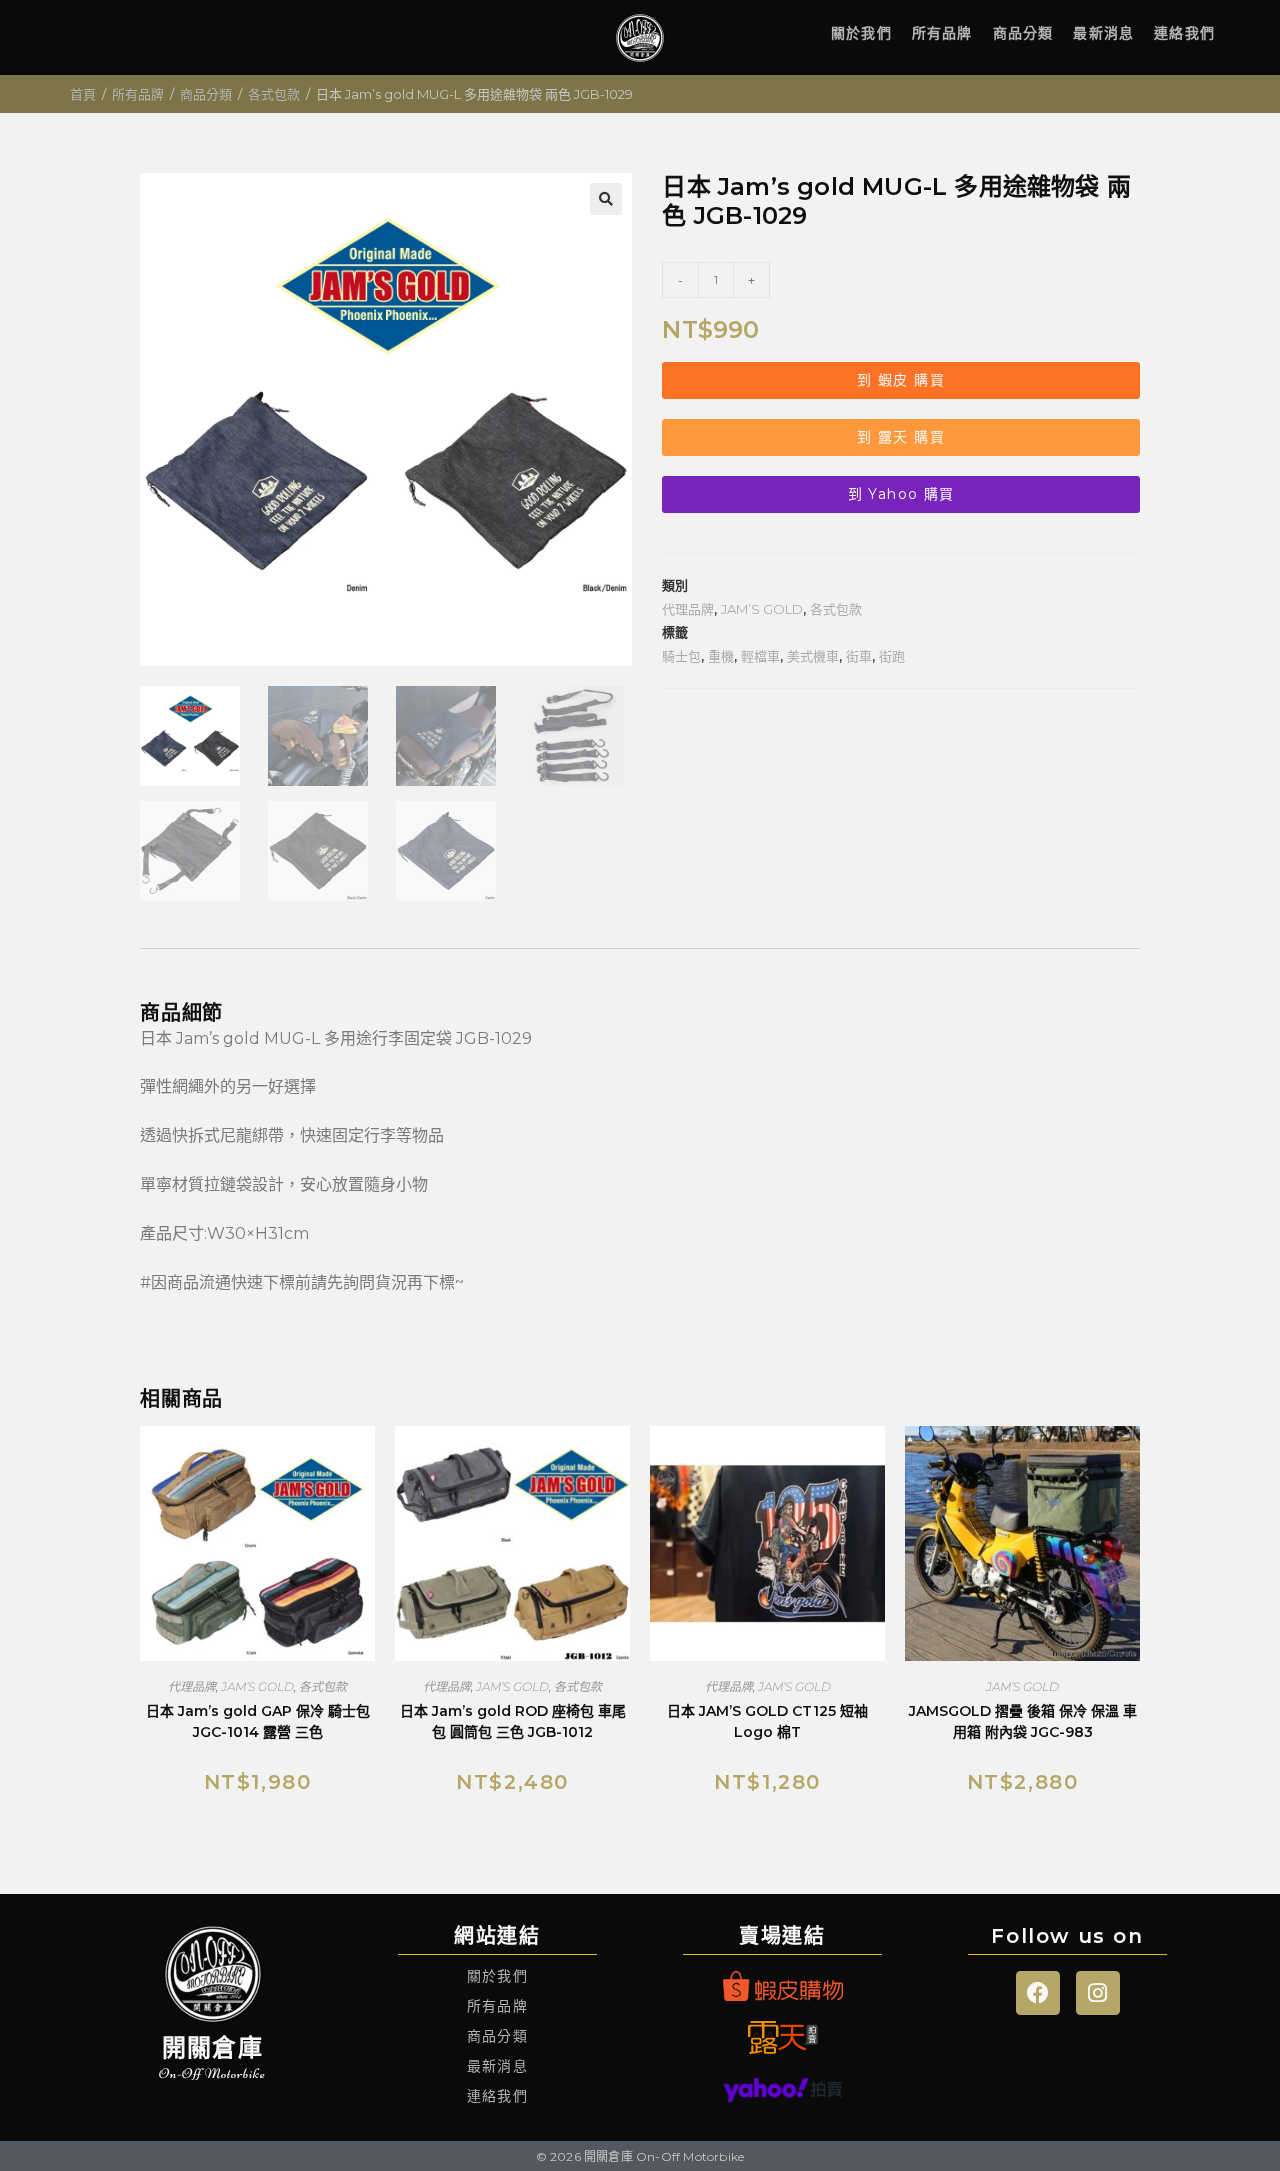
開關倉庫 (212, 2047)
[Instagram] (1098, 1993)
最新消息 (1103, 33)
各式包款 (274, 94)
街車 (859, 656)
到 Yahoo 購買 (901, 494)
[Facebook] (1038, 1993)
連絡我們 (1184, 33)
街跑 (892, 656)
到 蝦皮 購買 (901, 380)
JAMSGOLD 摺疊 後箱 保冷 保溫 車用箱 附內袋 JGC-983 (1023, 1721)
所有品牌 (942, 33)
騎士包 (681, 656)
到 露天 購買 (901, 437)
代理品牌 (688, 609)
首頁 (83, 94)
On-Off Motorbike (212, 2073)
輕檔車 (760, 656)
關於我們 (861, 33)
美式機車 (813, 656)
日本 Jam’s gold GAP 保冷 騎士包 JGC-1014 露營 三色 (258, 1721)
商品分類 (1023, 33)
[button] (606, 199)
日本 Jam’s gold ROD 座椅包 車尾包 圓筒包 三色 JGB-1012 (513, 1721)
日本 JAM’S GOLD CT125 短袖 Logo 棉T (767, 1721)
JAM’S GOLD (762, 609)
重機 (721, 656)
